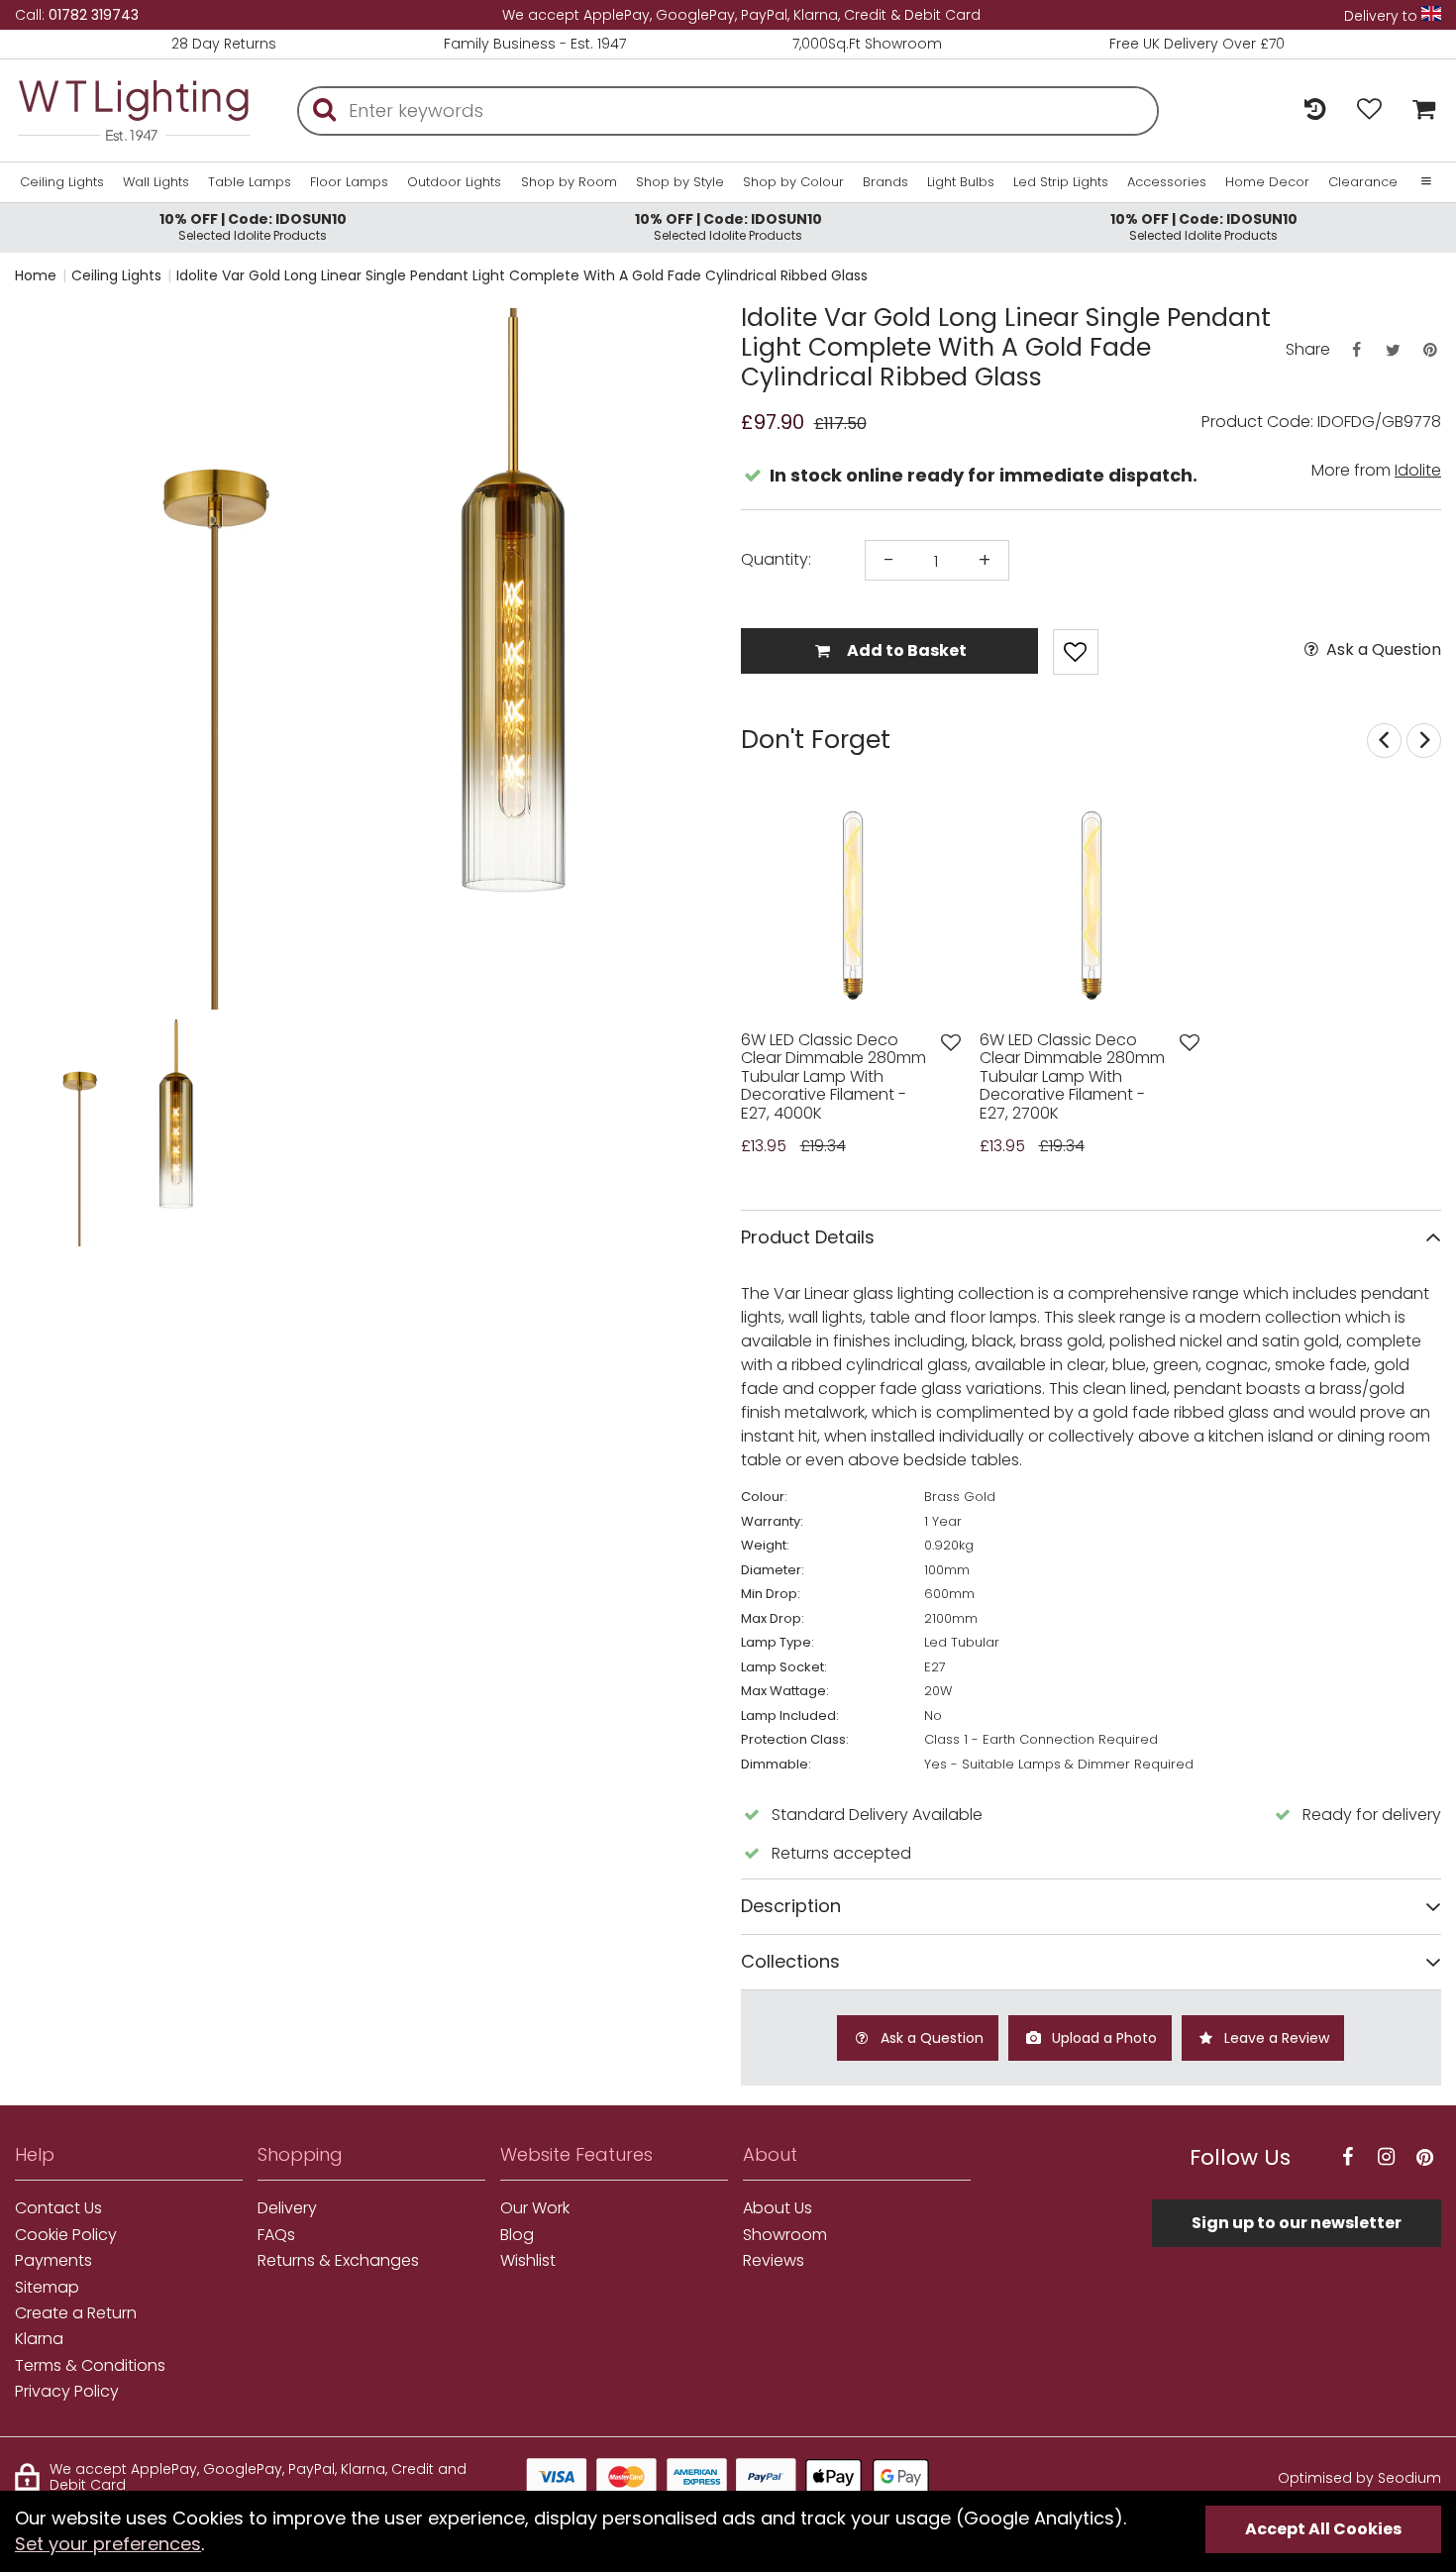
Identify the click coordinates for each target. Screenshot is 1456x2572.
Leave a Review (1275, 2038)
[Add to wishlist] (951, 1043)
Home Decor (1267, 182)
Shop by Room (569, 182)
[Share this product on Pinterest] (1430, 350)
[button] (54, 1133)
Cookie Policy (66, 2235)
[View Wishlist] (1369, 110)
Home (36, 275)
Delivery (287, 2208)
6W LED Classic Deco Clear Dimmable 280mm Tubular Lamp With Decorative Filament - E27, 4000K (833, 1077)
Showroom (785, 2235)
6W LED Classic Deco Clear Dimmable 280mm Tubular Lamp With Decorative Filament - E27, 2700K (1072, 1077)
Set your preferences (108, 2544)
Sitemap (47, 2288)
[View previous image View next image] (853, 905)
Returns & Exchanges (338, 2261)
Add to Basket (905, 650)
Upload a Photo (1102, 2038)
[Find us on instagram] (1386, 2157)
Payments (53, 2261)
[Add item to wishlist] (1076, 652)
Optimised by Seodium (1359, 2478)
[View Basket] (1419, 110)
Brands (885, 182)
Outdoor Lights (454, 182)
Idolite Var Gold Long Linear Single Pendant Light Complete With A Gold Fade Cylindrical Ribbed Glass (522, 275)
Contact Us (58, 2208)
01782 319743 (94, 15)
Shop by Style (680, 182)
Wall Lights (156, 182)
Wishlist (528, 2261)
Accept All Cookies (1323, 2529)
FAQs (276, 2235)
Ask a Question (1382, 650)
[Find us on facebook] (1347, 2157)
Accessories (1167, 182)
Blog (517, 2235)
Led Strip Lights (1061, 182)
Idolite (1418, 470)
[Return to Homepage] (134, 110)
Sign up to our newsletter (1297, 2223)
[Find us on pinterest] (1424, 2157)
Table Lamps (250, 182)
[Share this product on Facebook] (1356, 350)
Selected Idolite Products (253, 226)
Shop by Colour (793, 182)
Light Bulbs (961, 182)
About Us (778, 2208)
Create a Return (76, 2313)
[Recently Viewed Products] (1315, 110)
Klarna (39, 2339)
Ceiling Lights (62, 182)
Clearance (1363, 182)
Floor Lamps (349, 182)
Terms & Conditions (90, 2366)
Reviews (774, 2261)
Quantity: (776, 560)
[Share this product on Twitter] (1393, 350)
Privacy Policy (67, 2392)
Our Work (535, 2208)
